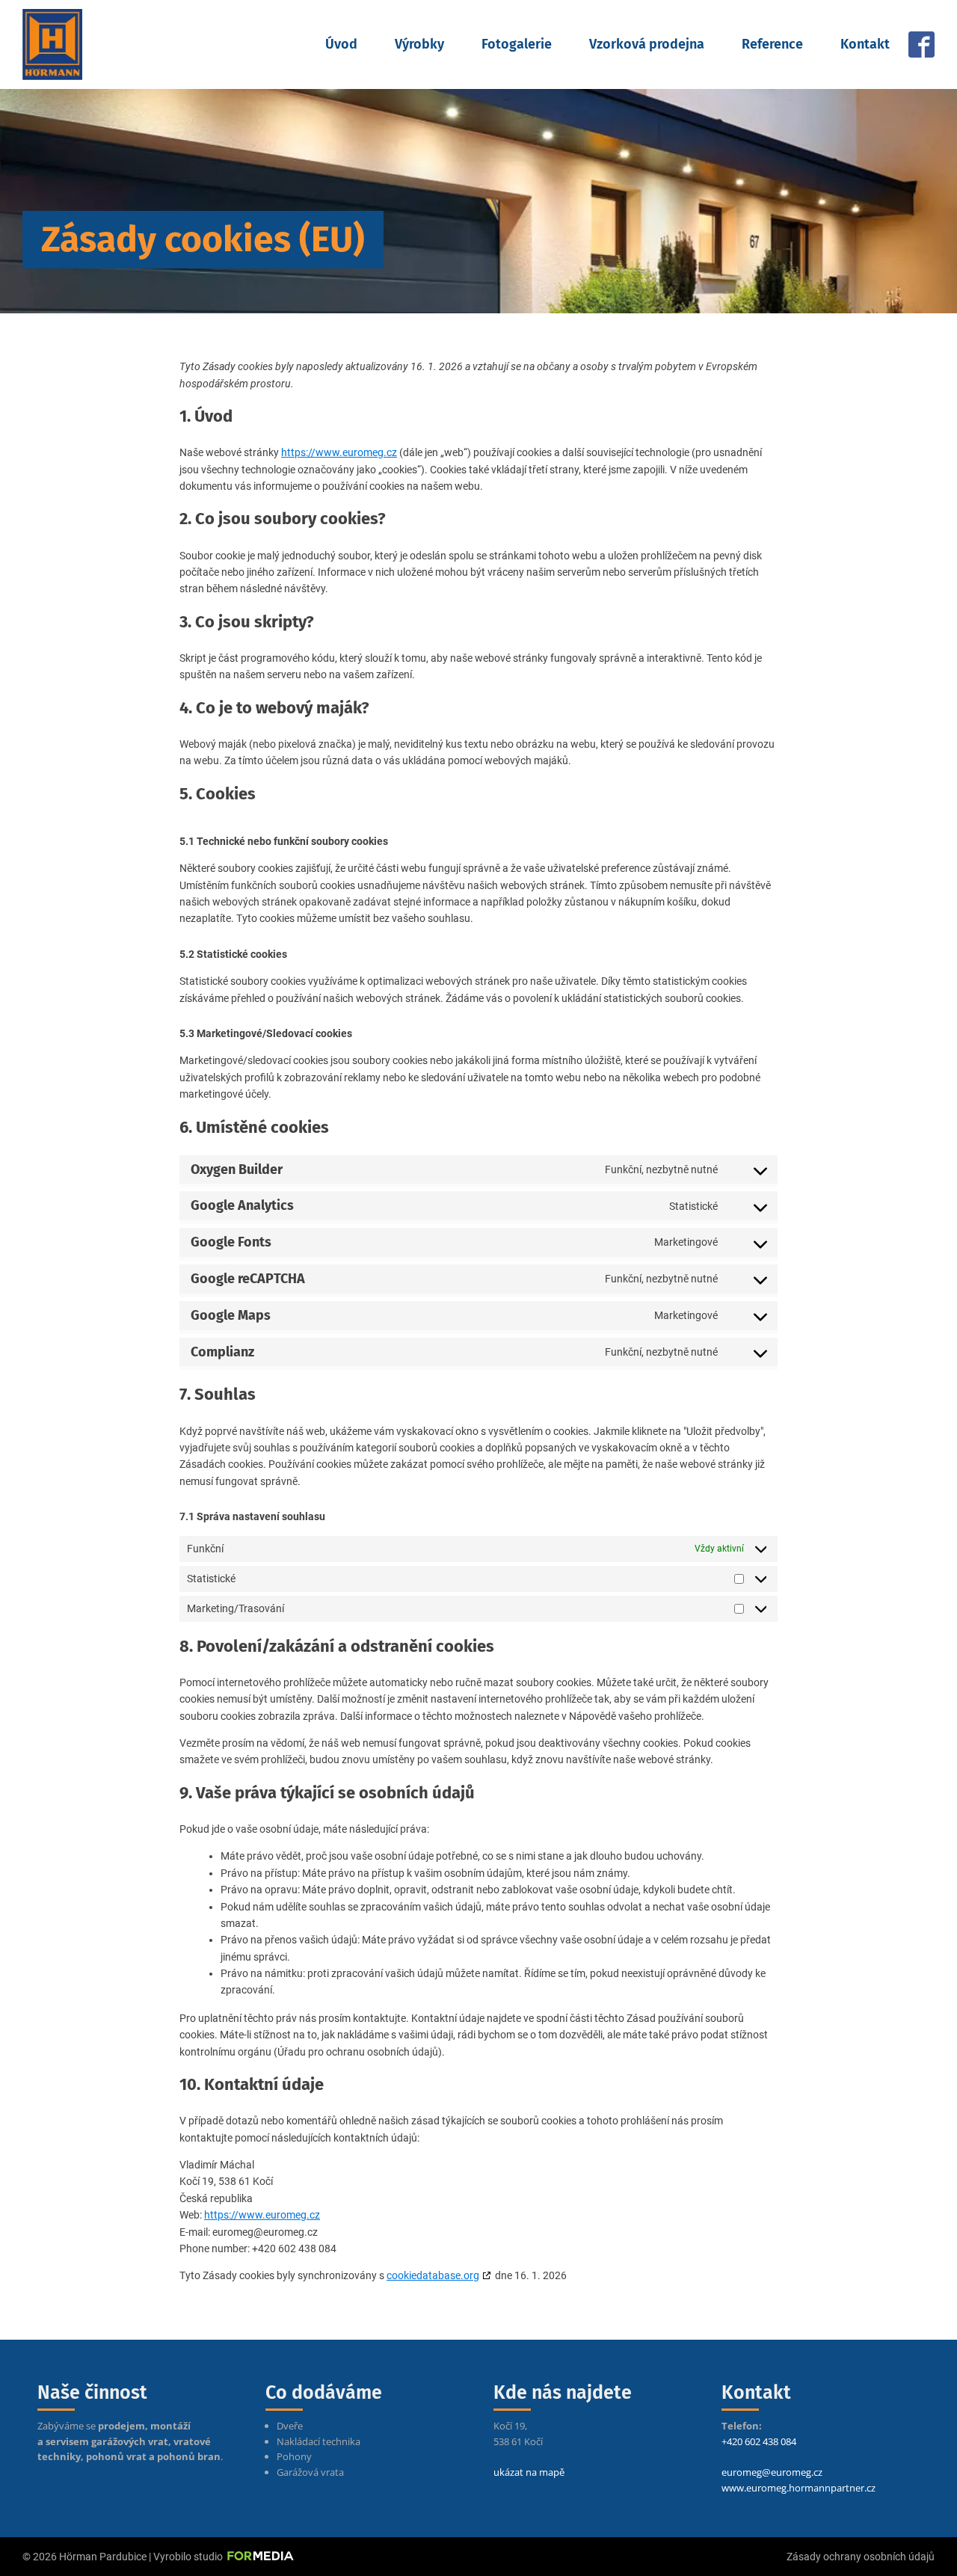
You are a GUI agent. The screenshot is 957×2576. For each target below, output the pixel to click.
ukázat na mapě (529, 2472)
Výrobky (419, 44)
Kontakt (865, 44)
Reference (772, 44)
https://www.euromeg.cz (339, 452)
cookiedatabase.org (433, 2275)
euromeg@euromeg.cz (772, 2472)
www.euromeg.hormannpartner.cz (798, 2488)
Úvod (341, 44)
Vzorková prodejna (647, 44)
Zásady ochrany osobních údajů (861, 2557)
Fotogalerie (517, 44)
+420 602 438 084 (759, 2441)
